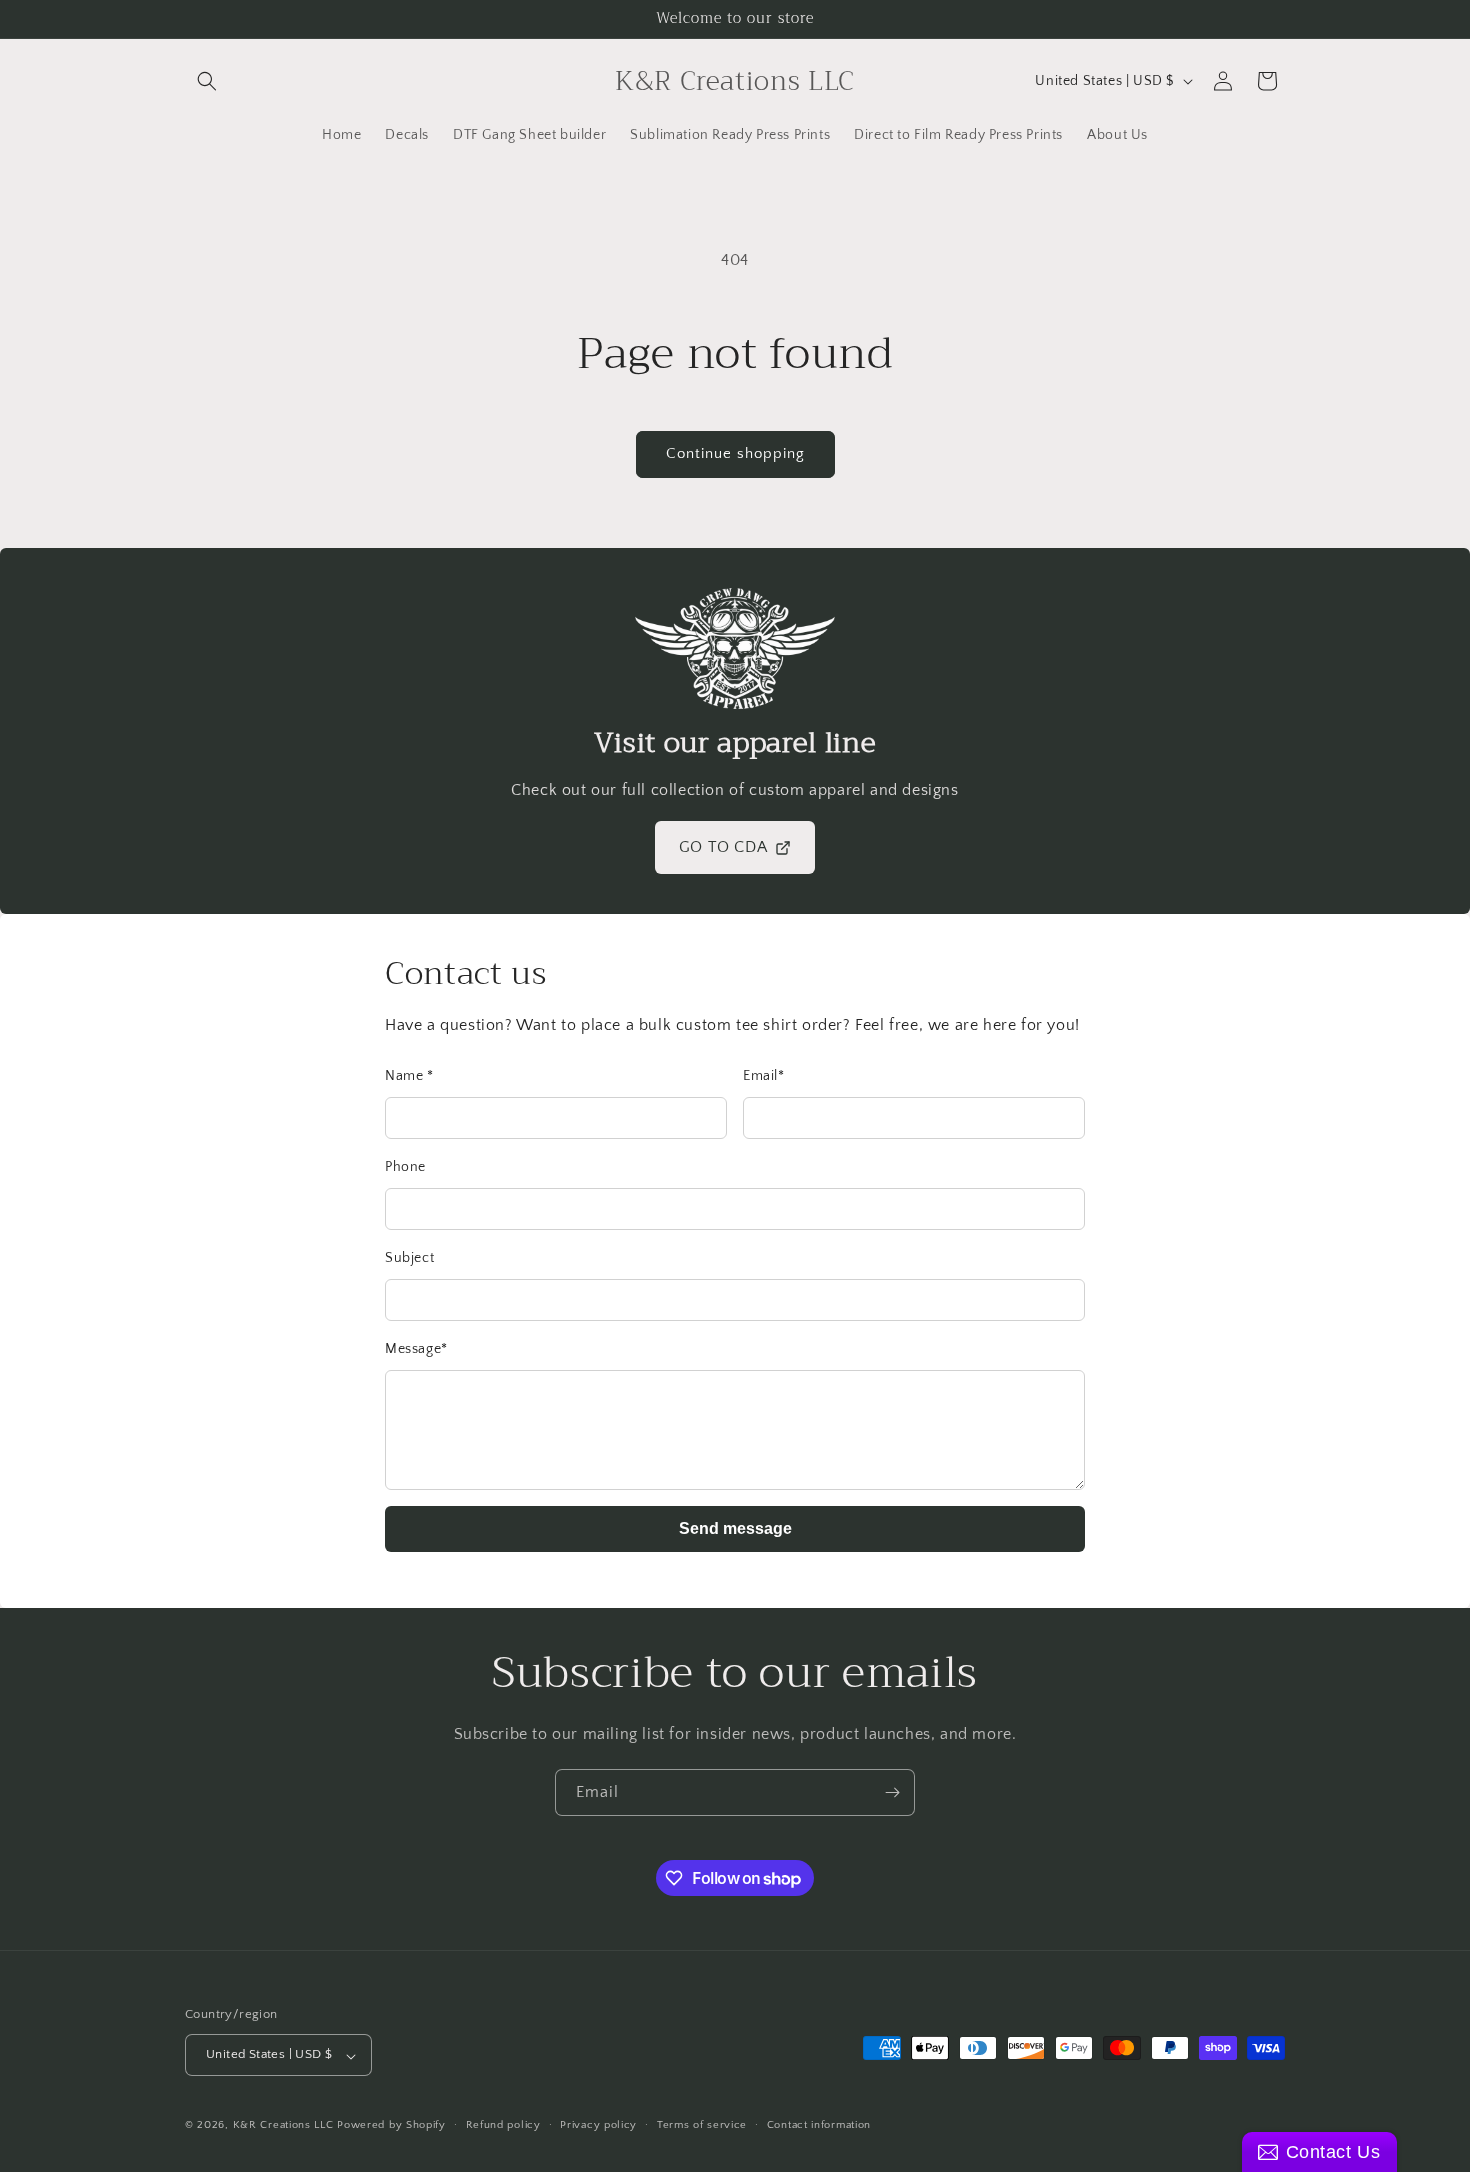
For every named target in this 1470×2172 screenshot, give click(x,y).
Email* (764, 1076)
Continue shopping (735, 453)
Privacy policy (598, 2125)
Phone (405, 1167)
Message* (416, 1349)
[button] (207, 81)
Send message (735, 1528)
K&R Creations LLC (283, 2126)
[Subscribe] (892, 1792)
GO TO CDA (723, 847)
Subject (409, 1258)
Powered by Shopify (391, 2126)
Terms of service (702, 2125)
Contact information (819, 2125)
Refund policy (503, 2125)
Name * (409, 1076)
